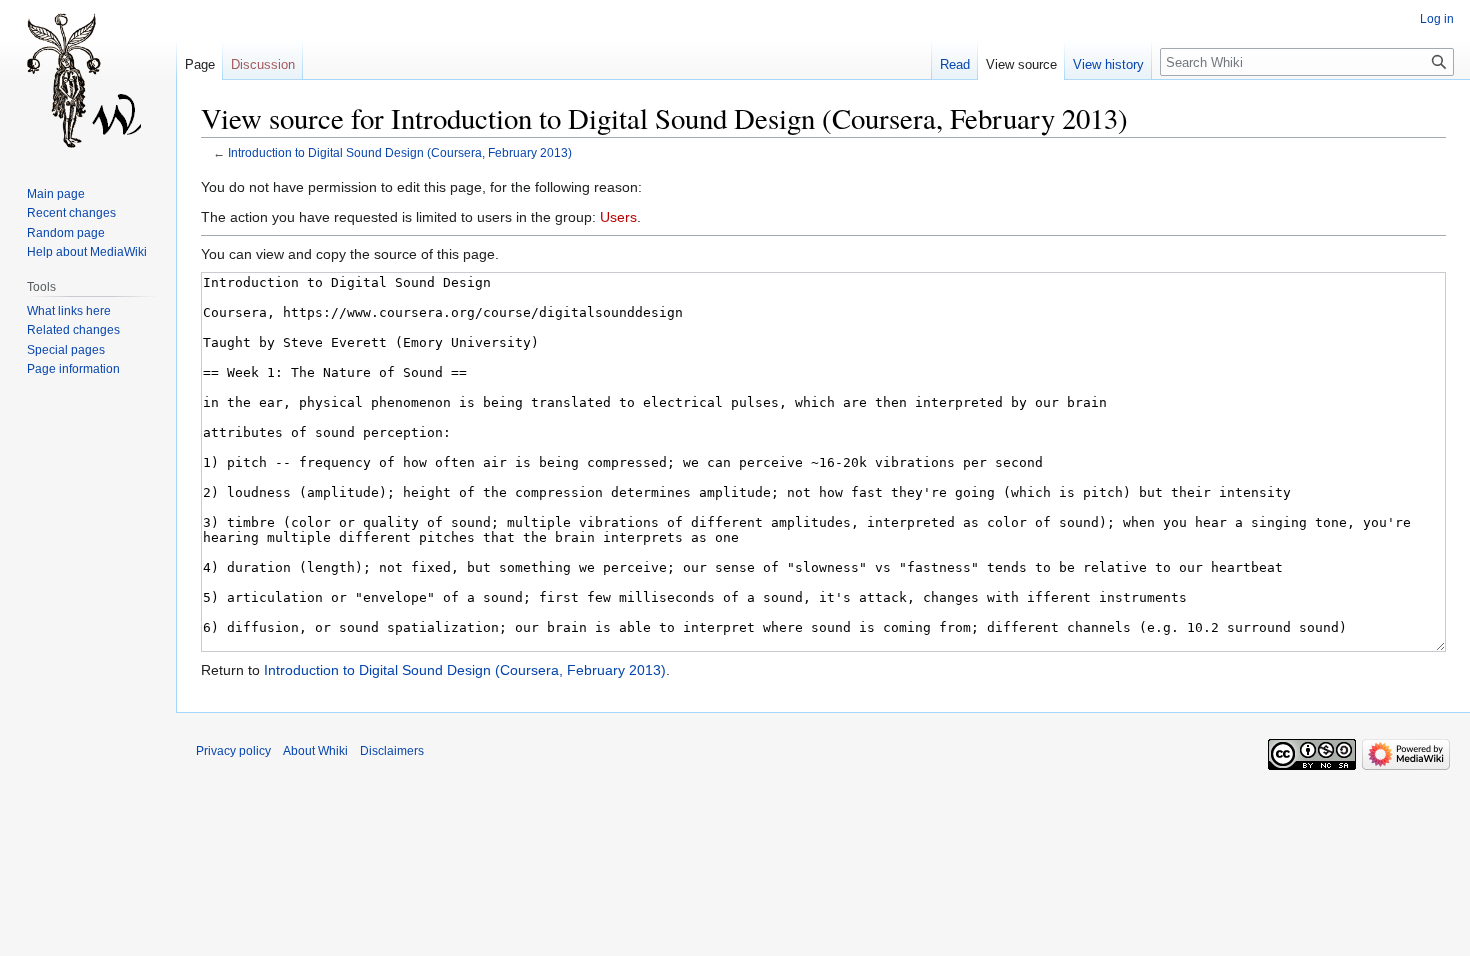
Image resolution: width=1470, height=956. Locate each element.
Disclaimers (392, 751)
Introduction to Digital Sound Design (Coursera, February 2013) (400, 152)
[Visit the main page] (88, 80)
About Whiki (315, 751)
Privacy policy (233, 751)
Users (618, 217)
